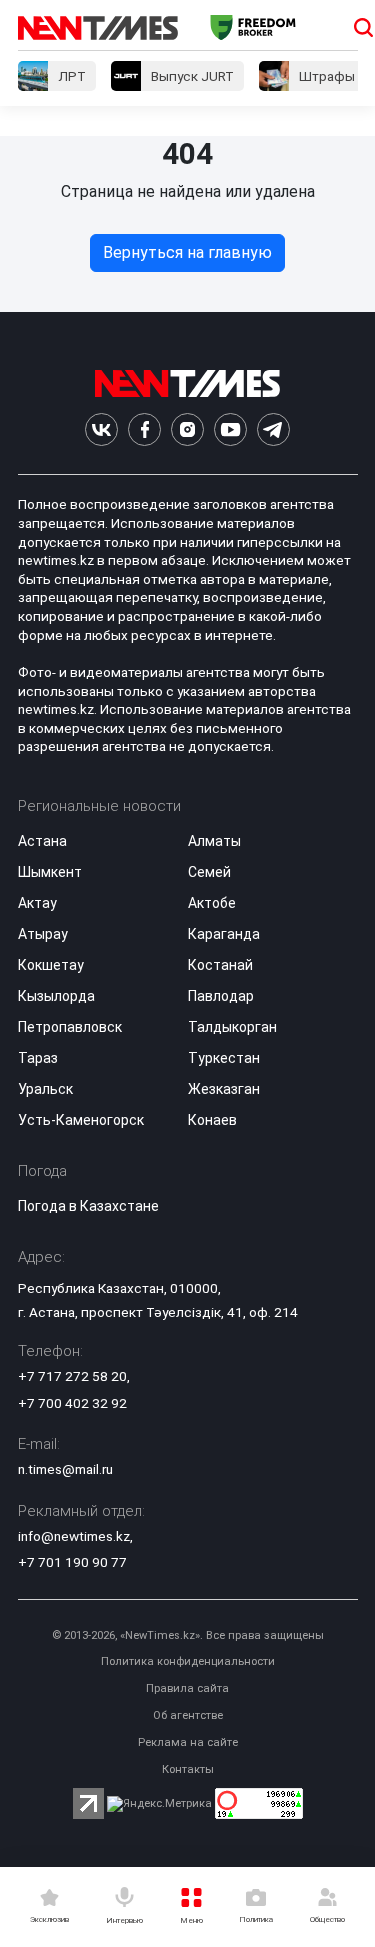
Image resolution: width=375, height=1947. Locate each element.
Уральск (45, 1089)
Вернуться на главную (187, 252)
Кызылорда (56, 996)
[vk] (101, 429)
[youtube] (230, 429)
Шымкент (50, 872)
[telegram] (273, 429)
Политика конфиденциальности (188, 1661)
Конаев (212, 1120)
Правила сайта (187, 1688)
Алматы (214, 841)
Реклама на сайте (188, 1742)
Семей (209, 872)
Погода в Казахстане (88, 1206)
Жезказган (224, 1089)
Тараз (38, 1058)
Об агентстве (188, 1715)
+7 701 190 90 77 (72, 1562)
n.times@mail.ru (65, 1469)
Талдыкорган (232, 1027)
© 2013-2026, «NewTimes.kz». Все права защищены (188, 1635)
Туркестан (224, 1058)
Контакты (188, 1769)
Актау (37, 903)
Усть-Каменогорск (81, 1120)
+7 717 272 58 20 (72, 1376)
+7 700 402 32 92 (72, 1403)
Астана (42, 841)
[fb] (144, 429)
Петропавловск (70, 1027)
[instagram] (187, 429)
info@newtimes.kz (74, 1536)
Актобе (212, 903)
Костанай (220, 965)
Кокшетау (51, 965)
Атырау (43, 934)
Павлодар (221, 996)
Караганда (224, 934)
